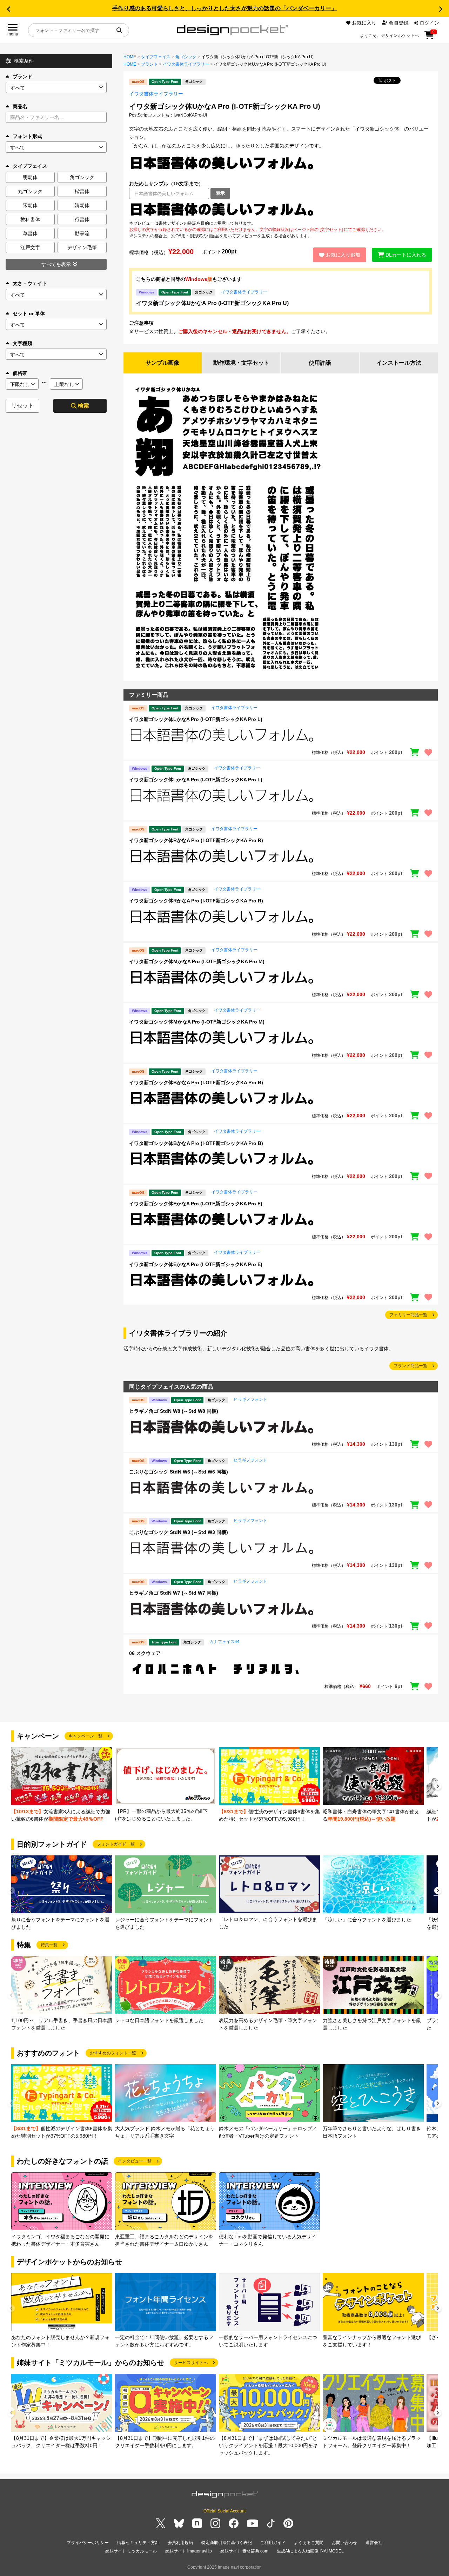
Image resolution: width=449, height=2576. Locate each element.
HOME (130, 57)
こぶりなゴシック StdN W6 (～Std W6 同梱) (179, 1472)
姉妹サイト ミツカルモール (131, 2551)
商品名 (20, 106)
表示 (220, 193)
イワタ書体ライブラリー (186, 64)
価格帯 (20, 373)
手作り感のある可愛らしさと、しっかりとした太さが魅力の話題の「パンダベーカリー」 (224, 8)
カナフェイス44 (224, 1642)
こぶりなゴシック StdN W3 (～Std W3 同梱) (179, 1532)
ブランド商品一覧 (410, 1366)
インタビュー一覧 (135, 2161)
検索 (83, 406)
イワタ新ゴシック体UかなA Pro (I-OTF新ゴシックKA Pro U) (212, 303)
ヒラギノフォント (250, 1399)
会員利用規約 (180, 2543)
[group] (62, 1785)
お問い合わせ (344, 2543)
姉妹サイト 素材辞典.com (244, 2551)
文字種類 (22, 343)
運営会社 (374, 2543)
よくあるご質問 (309, 2543)
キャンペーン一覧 (86, 1736)
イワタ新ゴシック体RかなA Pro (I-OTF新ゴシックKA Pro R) (196, 840)
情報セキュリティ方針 (138, 2543)
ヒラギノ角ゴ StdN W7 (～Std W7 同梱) (174, 1593)
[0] (429, 38)
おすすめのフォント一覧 (113, 2053)
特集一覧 (49, 1945)
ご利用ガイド (273, 2543)
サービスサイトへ (191, 2363)
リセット (22, 406)
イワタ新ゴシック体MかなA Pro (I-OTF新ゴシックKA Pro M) (197, 961)
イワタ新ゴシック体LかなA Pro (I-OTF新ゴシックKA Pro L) (196, 719)
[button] (8, 9)
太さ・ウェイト (30, 283)
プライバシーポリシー (88, 2543)
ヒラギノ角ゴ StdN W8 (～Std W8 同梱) (174, 1411)
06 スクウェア (145, 1653)
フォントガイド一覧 (116, 1844)
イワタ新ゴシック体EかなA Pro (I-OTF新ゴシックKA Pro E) (196, 1204)
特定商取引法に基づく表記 (227, 2543)
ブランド (22, 77)
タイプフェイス (156, 57)
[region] (281, 210)
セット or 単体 (29, 313)
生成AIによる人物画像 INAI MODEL (310, 2551)
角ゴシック (186, 57)
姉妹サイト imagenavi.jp (189, 2551)
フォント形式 (27, 136)
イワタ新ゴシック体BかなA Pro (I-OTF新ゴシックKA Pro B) (196, 1082)
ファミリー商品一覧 (408, 1315)
